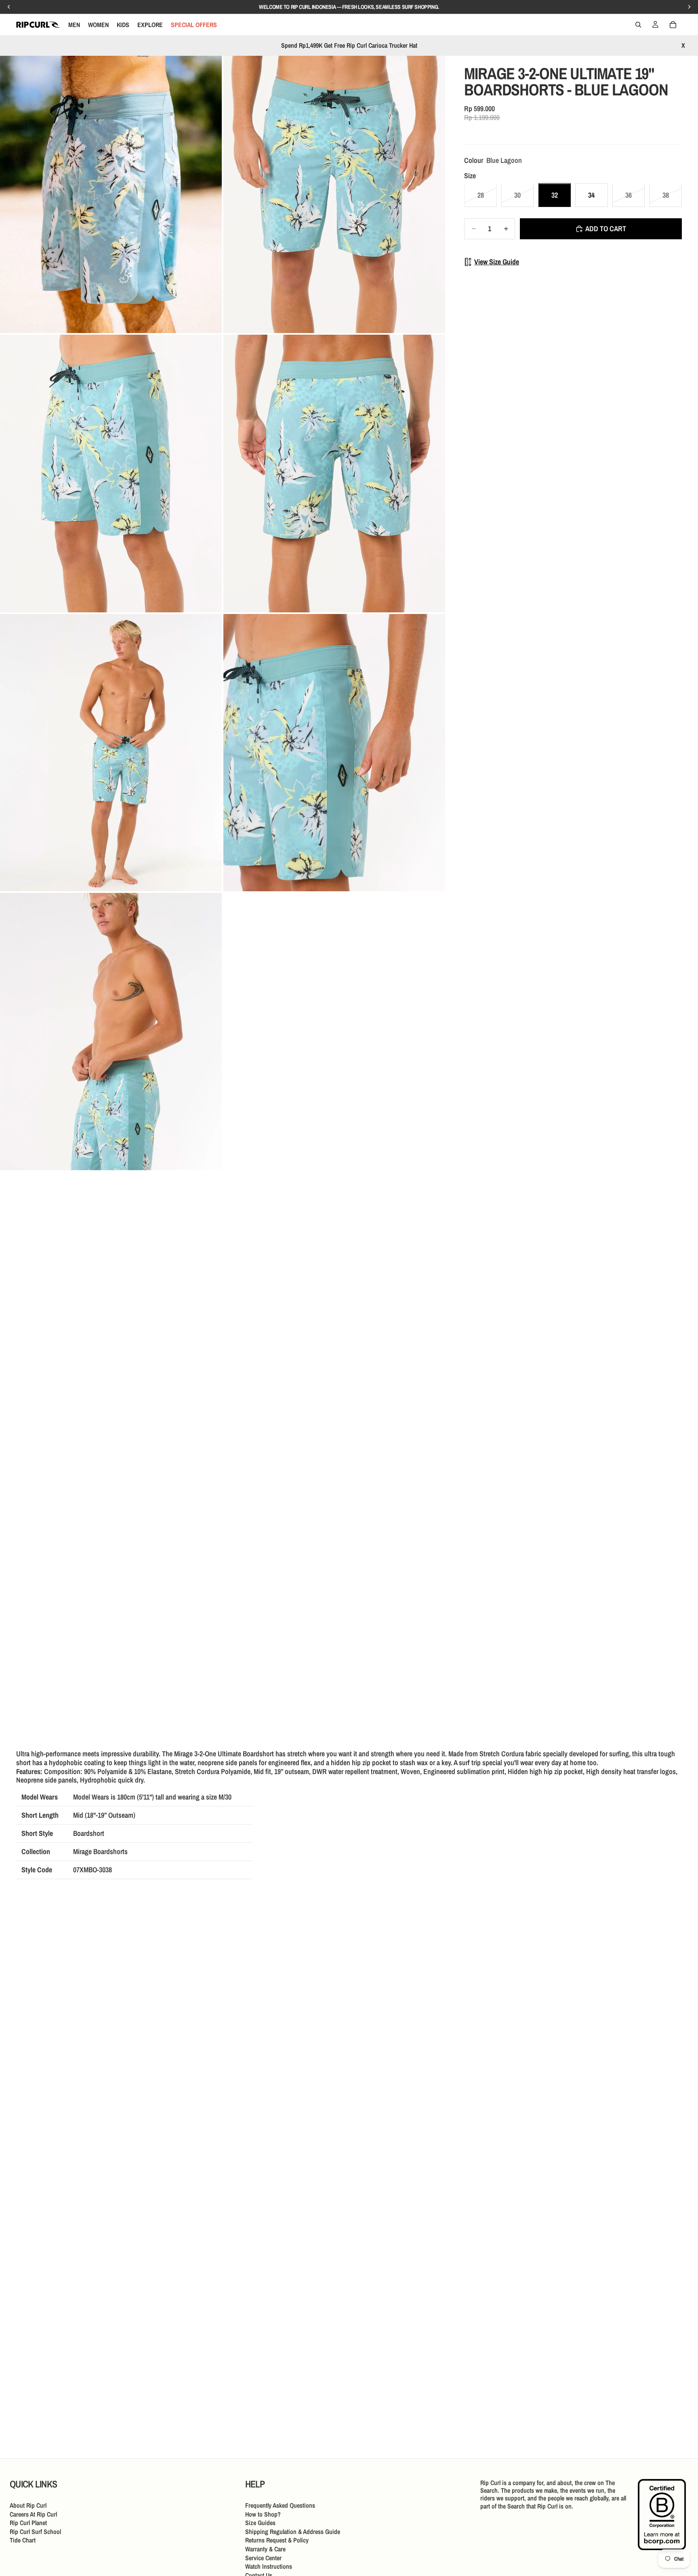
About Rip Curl (28, 2505)
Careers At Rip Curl (33, 2514)
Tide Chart (23, 2540)
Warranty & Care (265, 2549)
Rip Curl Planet (28, 2523)
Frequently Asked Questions (280, 2505)
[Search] (638, 25)
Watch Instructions (269, 2566)
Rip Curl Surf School (35, 2531)
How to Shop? (263, 2514)
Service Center (263, 2557)
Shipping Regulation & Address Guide (293, 2531)
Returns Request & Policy (277, 2540)
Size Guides (260, 2523)
